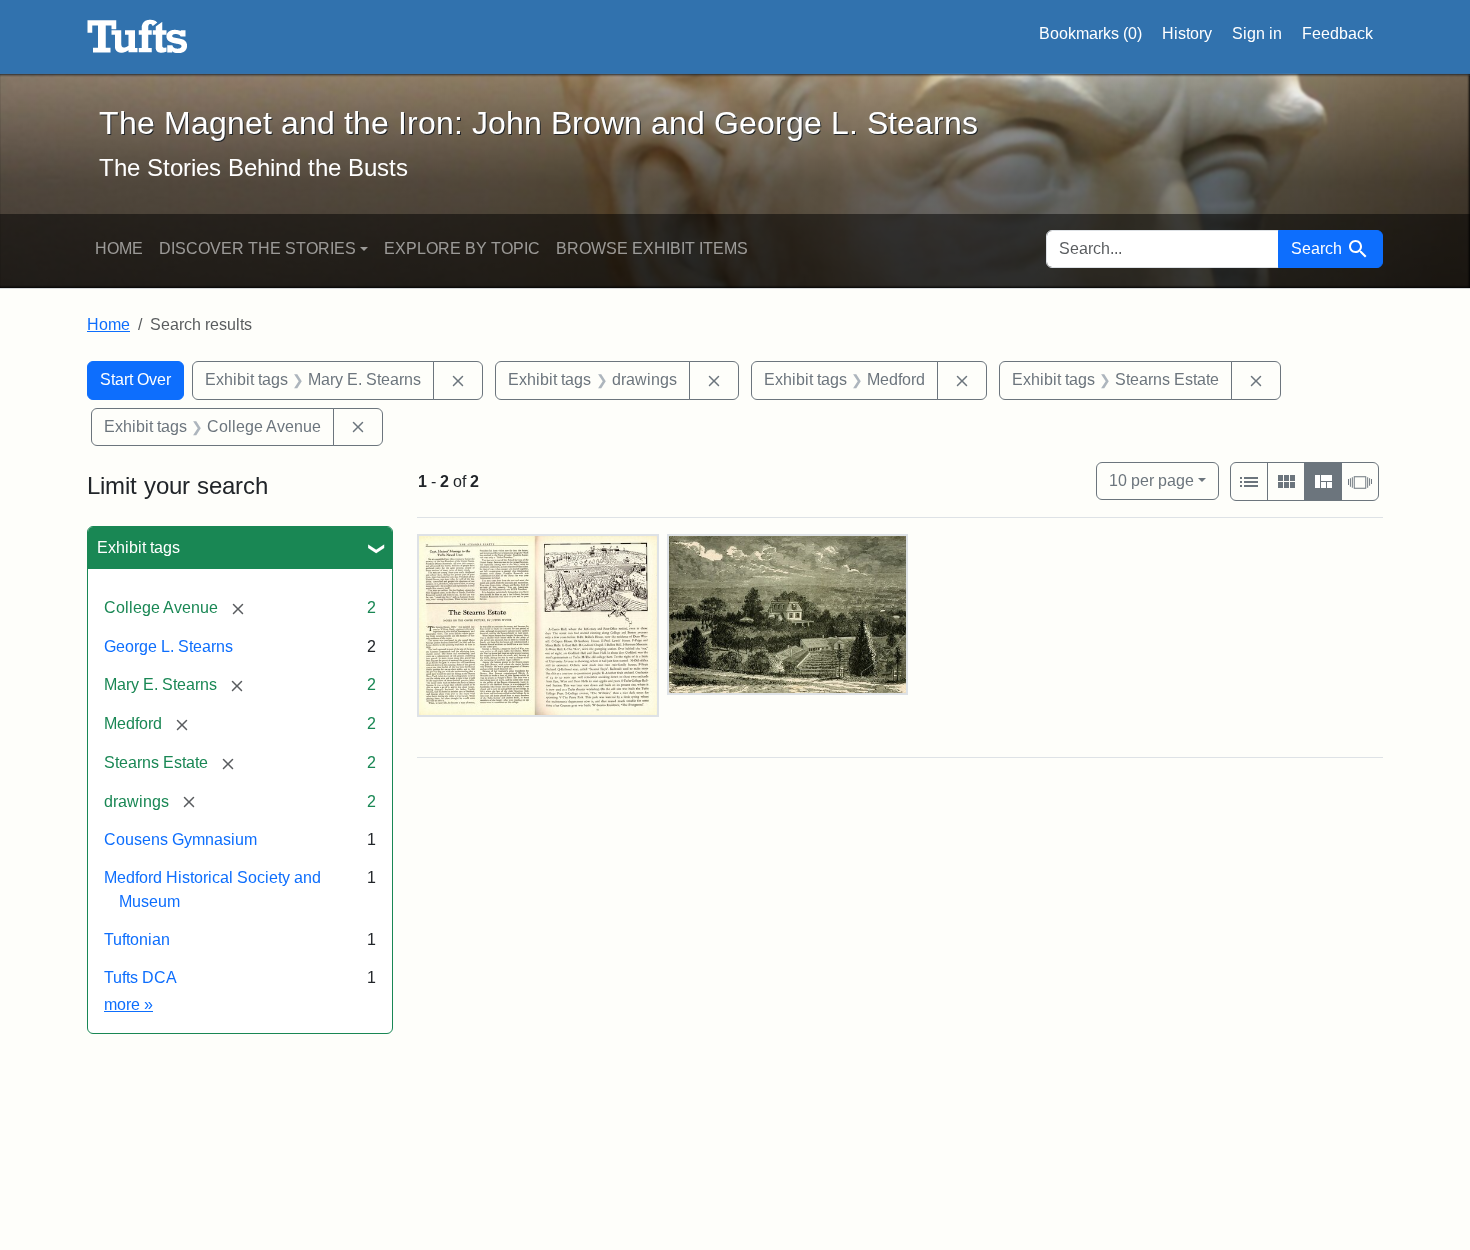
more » (128, 1004)
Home (119, 248)
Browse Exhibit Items (652, 248)
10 (1151, 480)
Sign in (1257, 33)
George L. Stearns (168, 646)
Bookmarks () (1090, 33)
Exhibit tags (138, 547)
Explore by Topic (462, 248)
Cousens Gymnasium (180, 839)
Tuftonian (137, 939)
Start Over (135, 379)
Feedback (1337, 33)
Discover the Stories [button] (257, 248)
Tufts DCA (140, 977)
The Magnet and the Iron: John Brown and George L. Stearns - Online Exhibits (137, 37)
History (1187, 33)
